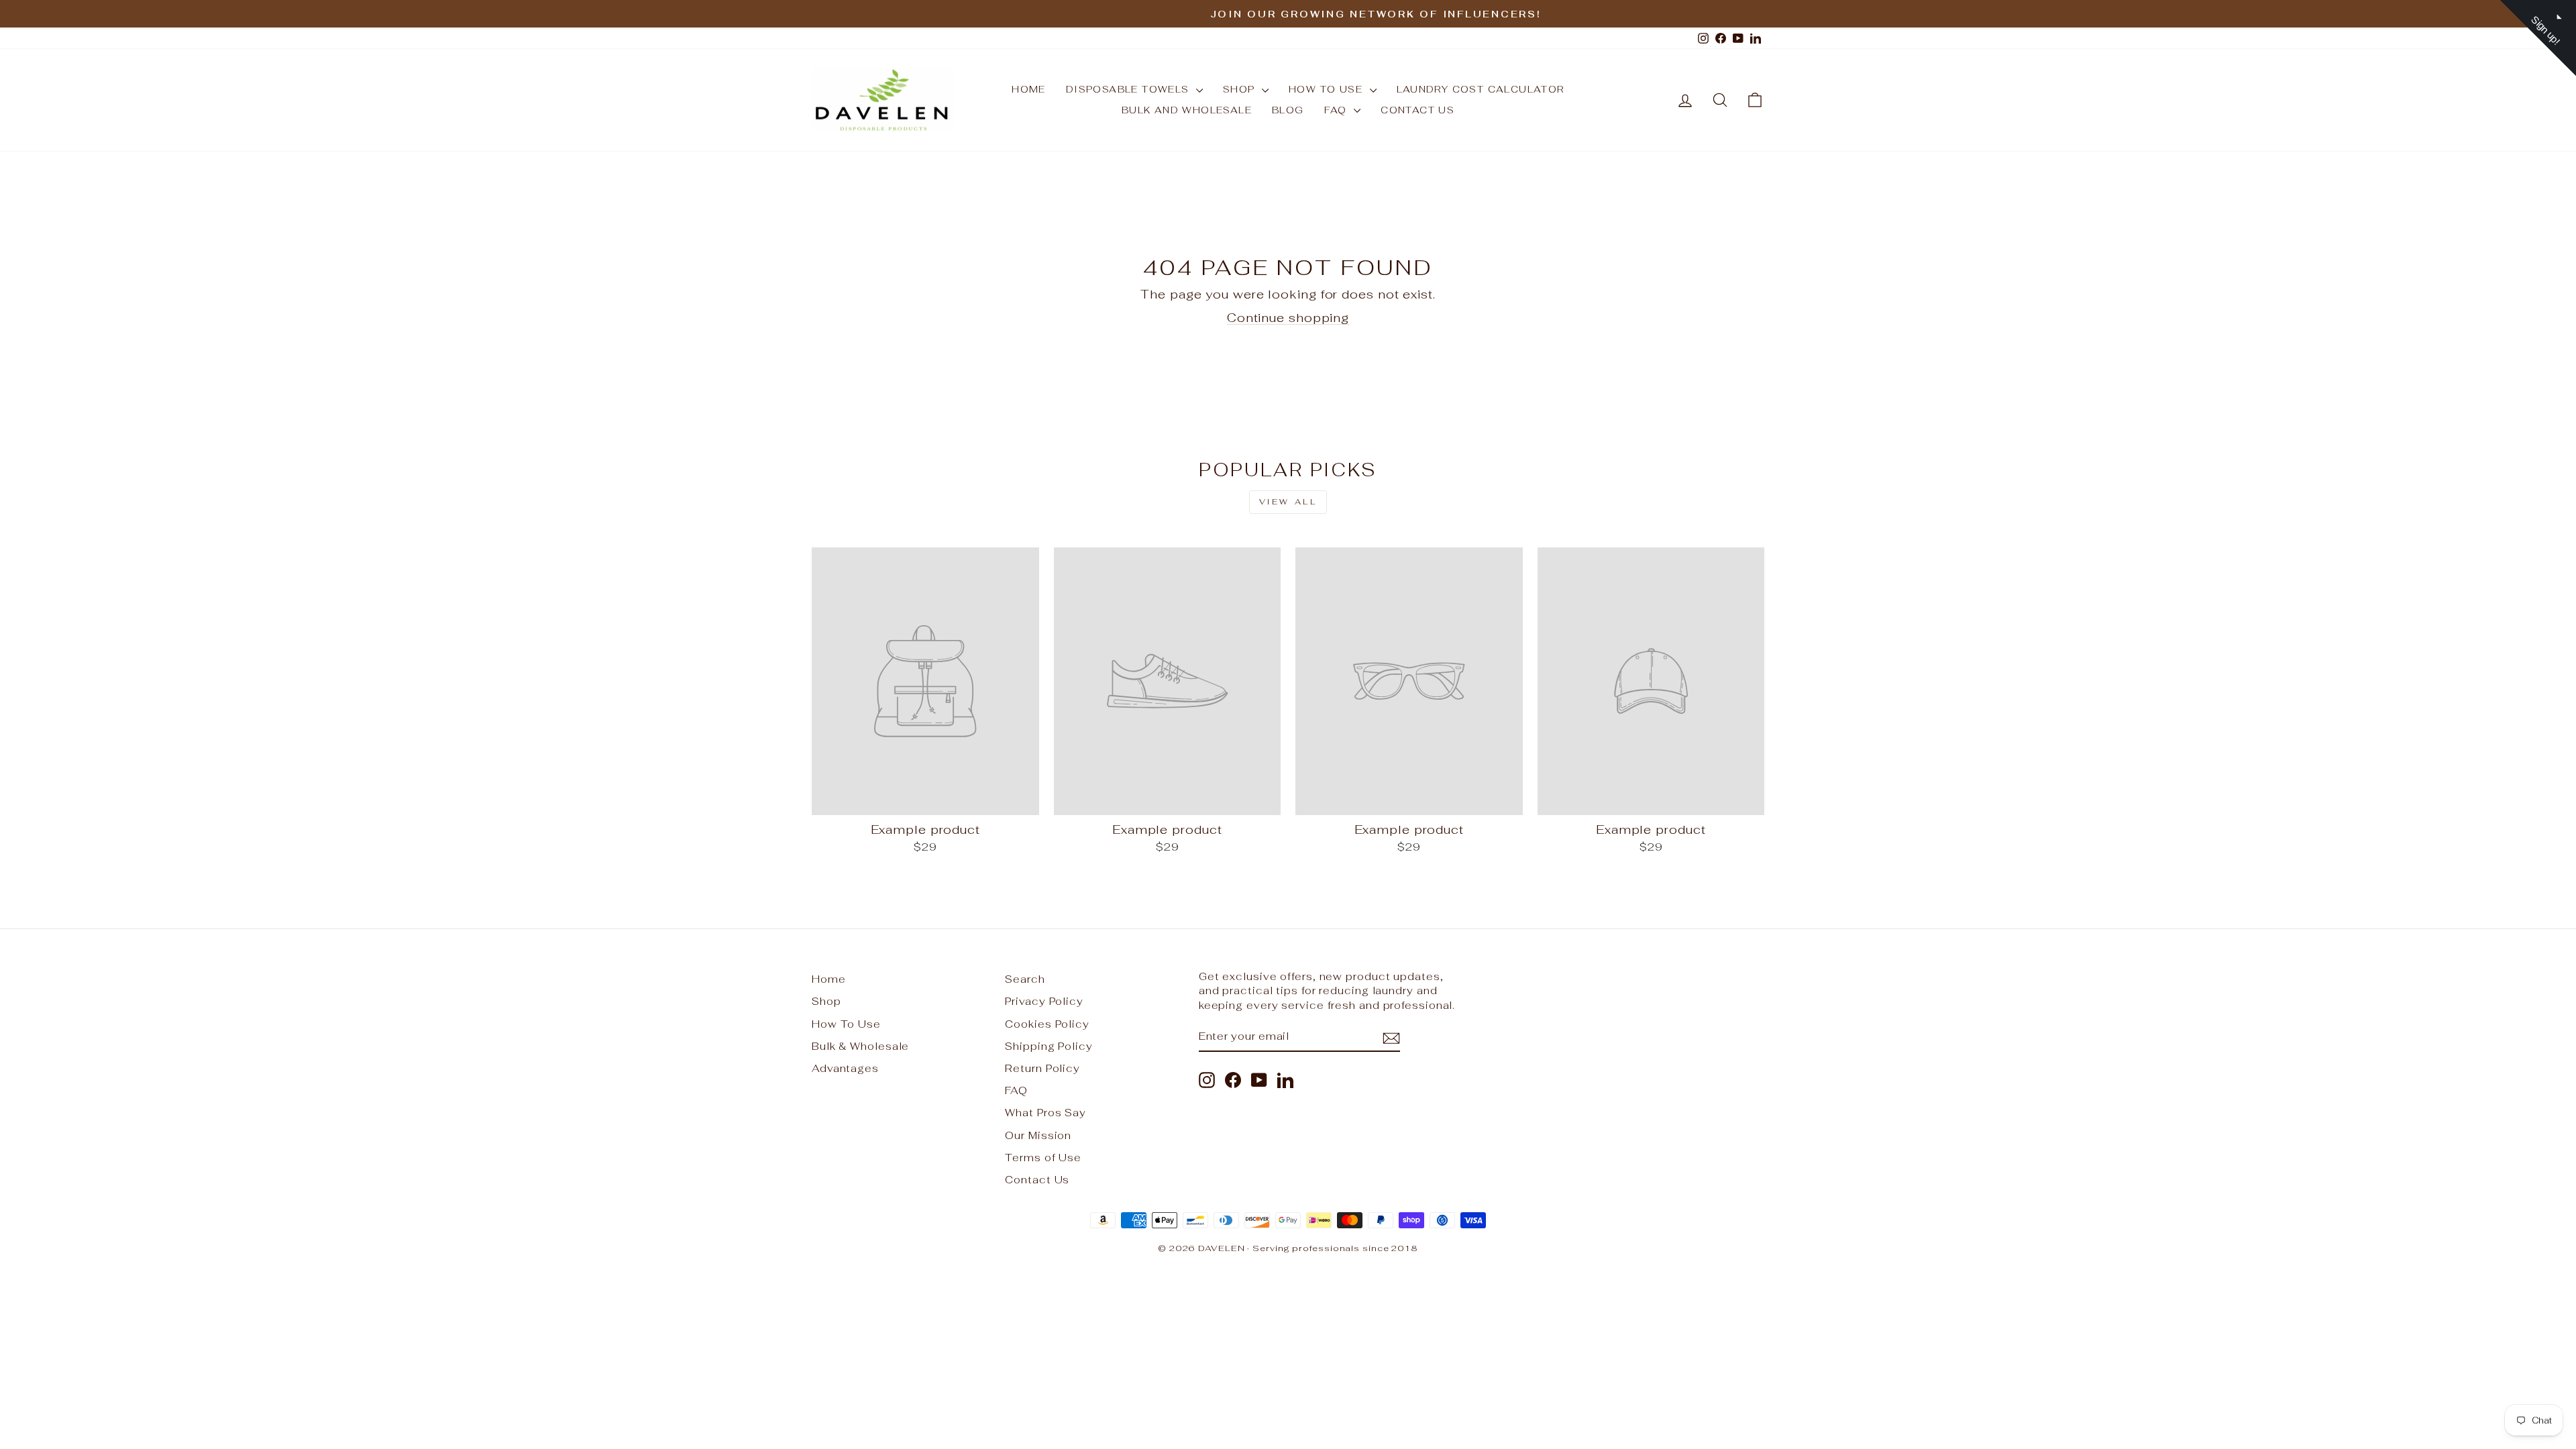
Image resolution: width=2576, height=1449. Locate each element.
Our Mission (1038, 1135)
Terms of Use (1043, 1158)
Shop (1241, 89)
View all (1288, 502)
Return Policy (1042, 1068)
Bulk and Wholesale (1187, 110)
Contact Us (1417, 110)
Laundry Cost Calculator (1481, 89)
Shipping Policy (1049, 1046)
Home (1029, 89)
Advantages (845, 1068)
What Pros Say (1045, 1113)
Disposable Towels (1129, 89)
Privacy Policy (1044, 1001)
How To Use (846, 1024)
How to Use (1327, 89)
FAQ (1338, 110)
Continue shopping (1288, 318)
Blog (1288, 110)
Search (1025, 979)
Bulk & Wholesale (860, 1046)
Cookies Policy (1047, 1024)
